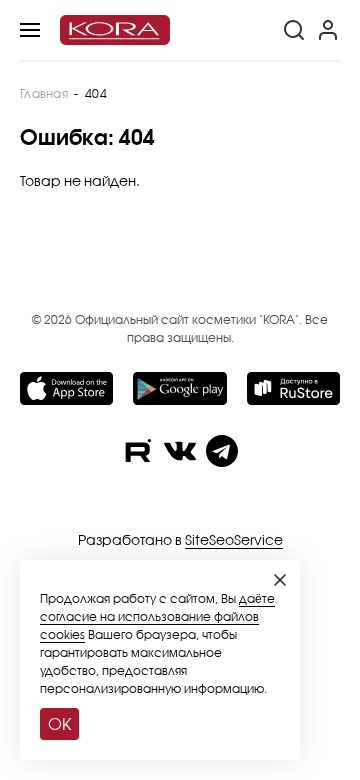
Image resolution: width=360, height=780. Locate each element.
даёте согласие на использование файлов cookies (157, 616)
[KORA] (115, 30)
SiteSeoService (234, 539)
